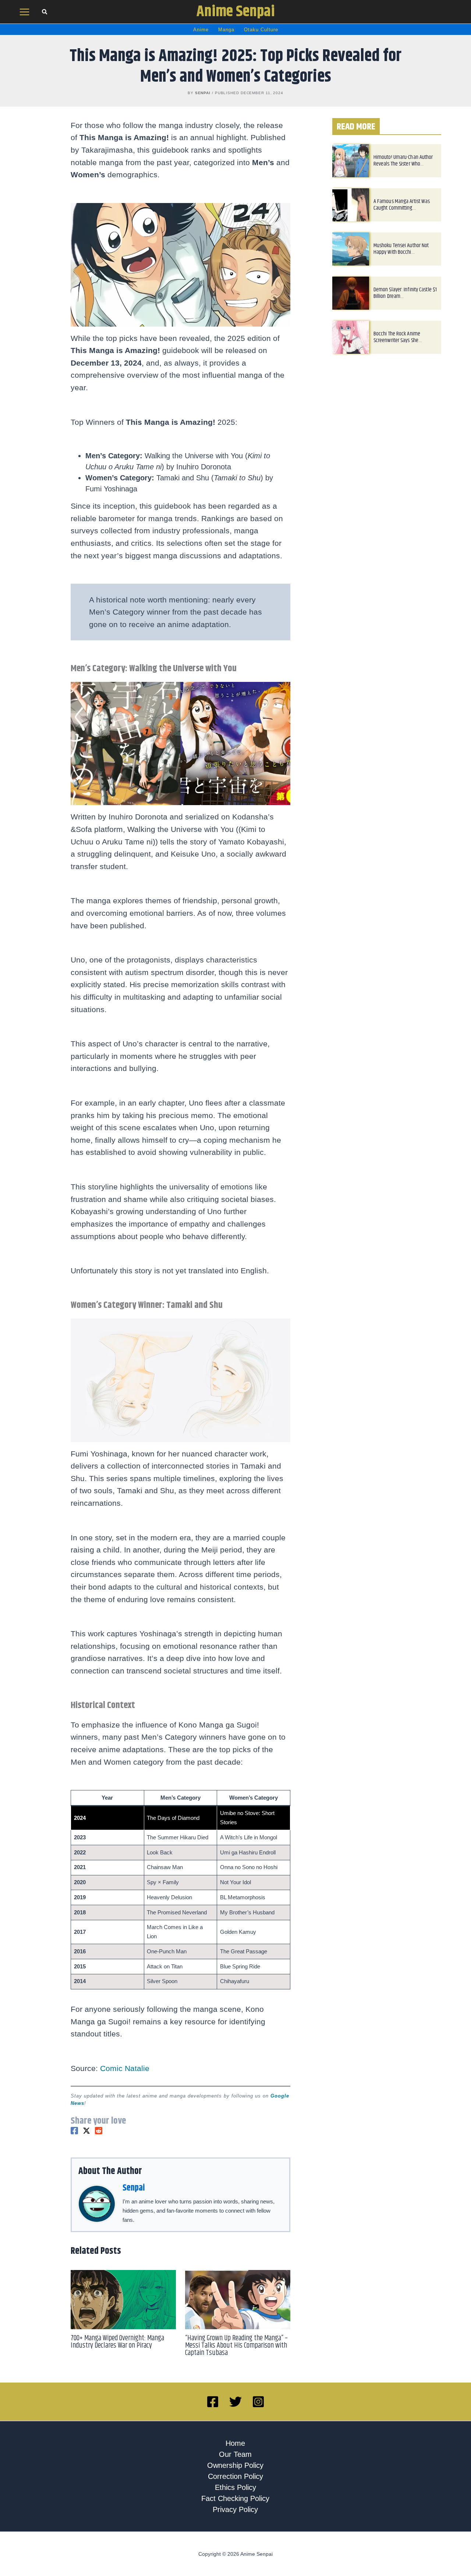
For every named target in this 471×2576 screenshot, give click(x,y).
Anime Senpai (236, 12)
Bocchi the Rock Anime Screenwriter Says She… (398, 337)
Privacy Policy (235, 2509)
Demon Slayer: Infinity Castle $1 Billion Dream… (405, 293)
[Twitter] (86, 2131)
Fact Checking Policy (235, 2498)
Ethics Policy (235, 2487)
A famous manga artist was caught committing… (402, 205)
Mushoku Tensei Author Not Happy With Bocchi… (401, 249)
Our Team (235, 2454)
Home (235, 2443)
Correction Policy (235, 2476)
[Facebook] (74, 2131)
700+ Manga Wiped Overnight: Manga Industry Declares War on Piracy (117, 2342)
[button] (45, 13)
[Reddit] (99, 2131)
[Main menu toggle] (25, 12)
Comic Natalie (125, 2068)
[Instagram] (258, 2402)
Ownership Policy (235, 2465)
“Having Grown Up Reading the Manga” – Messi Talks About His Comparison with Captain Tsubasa (236, 2346)
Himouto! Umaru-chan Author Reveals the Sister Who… (403, 161)
